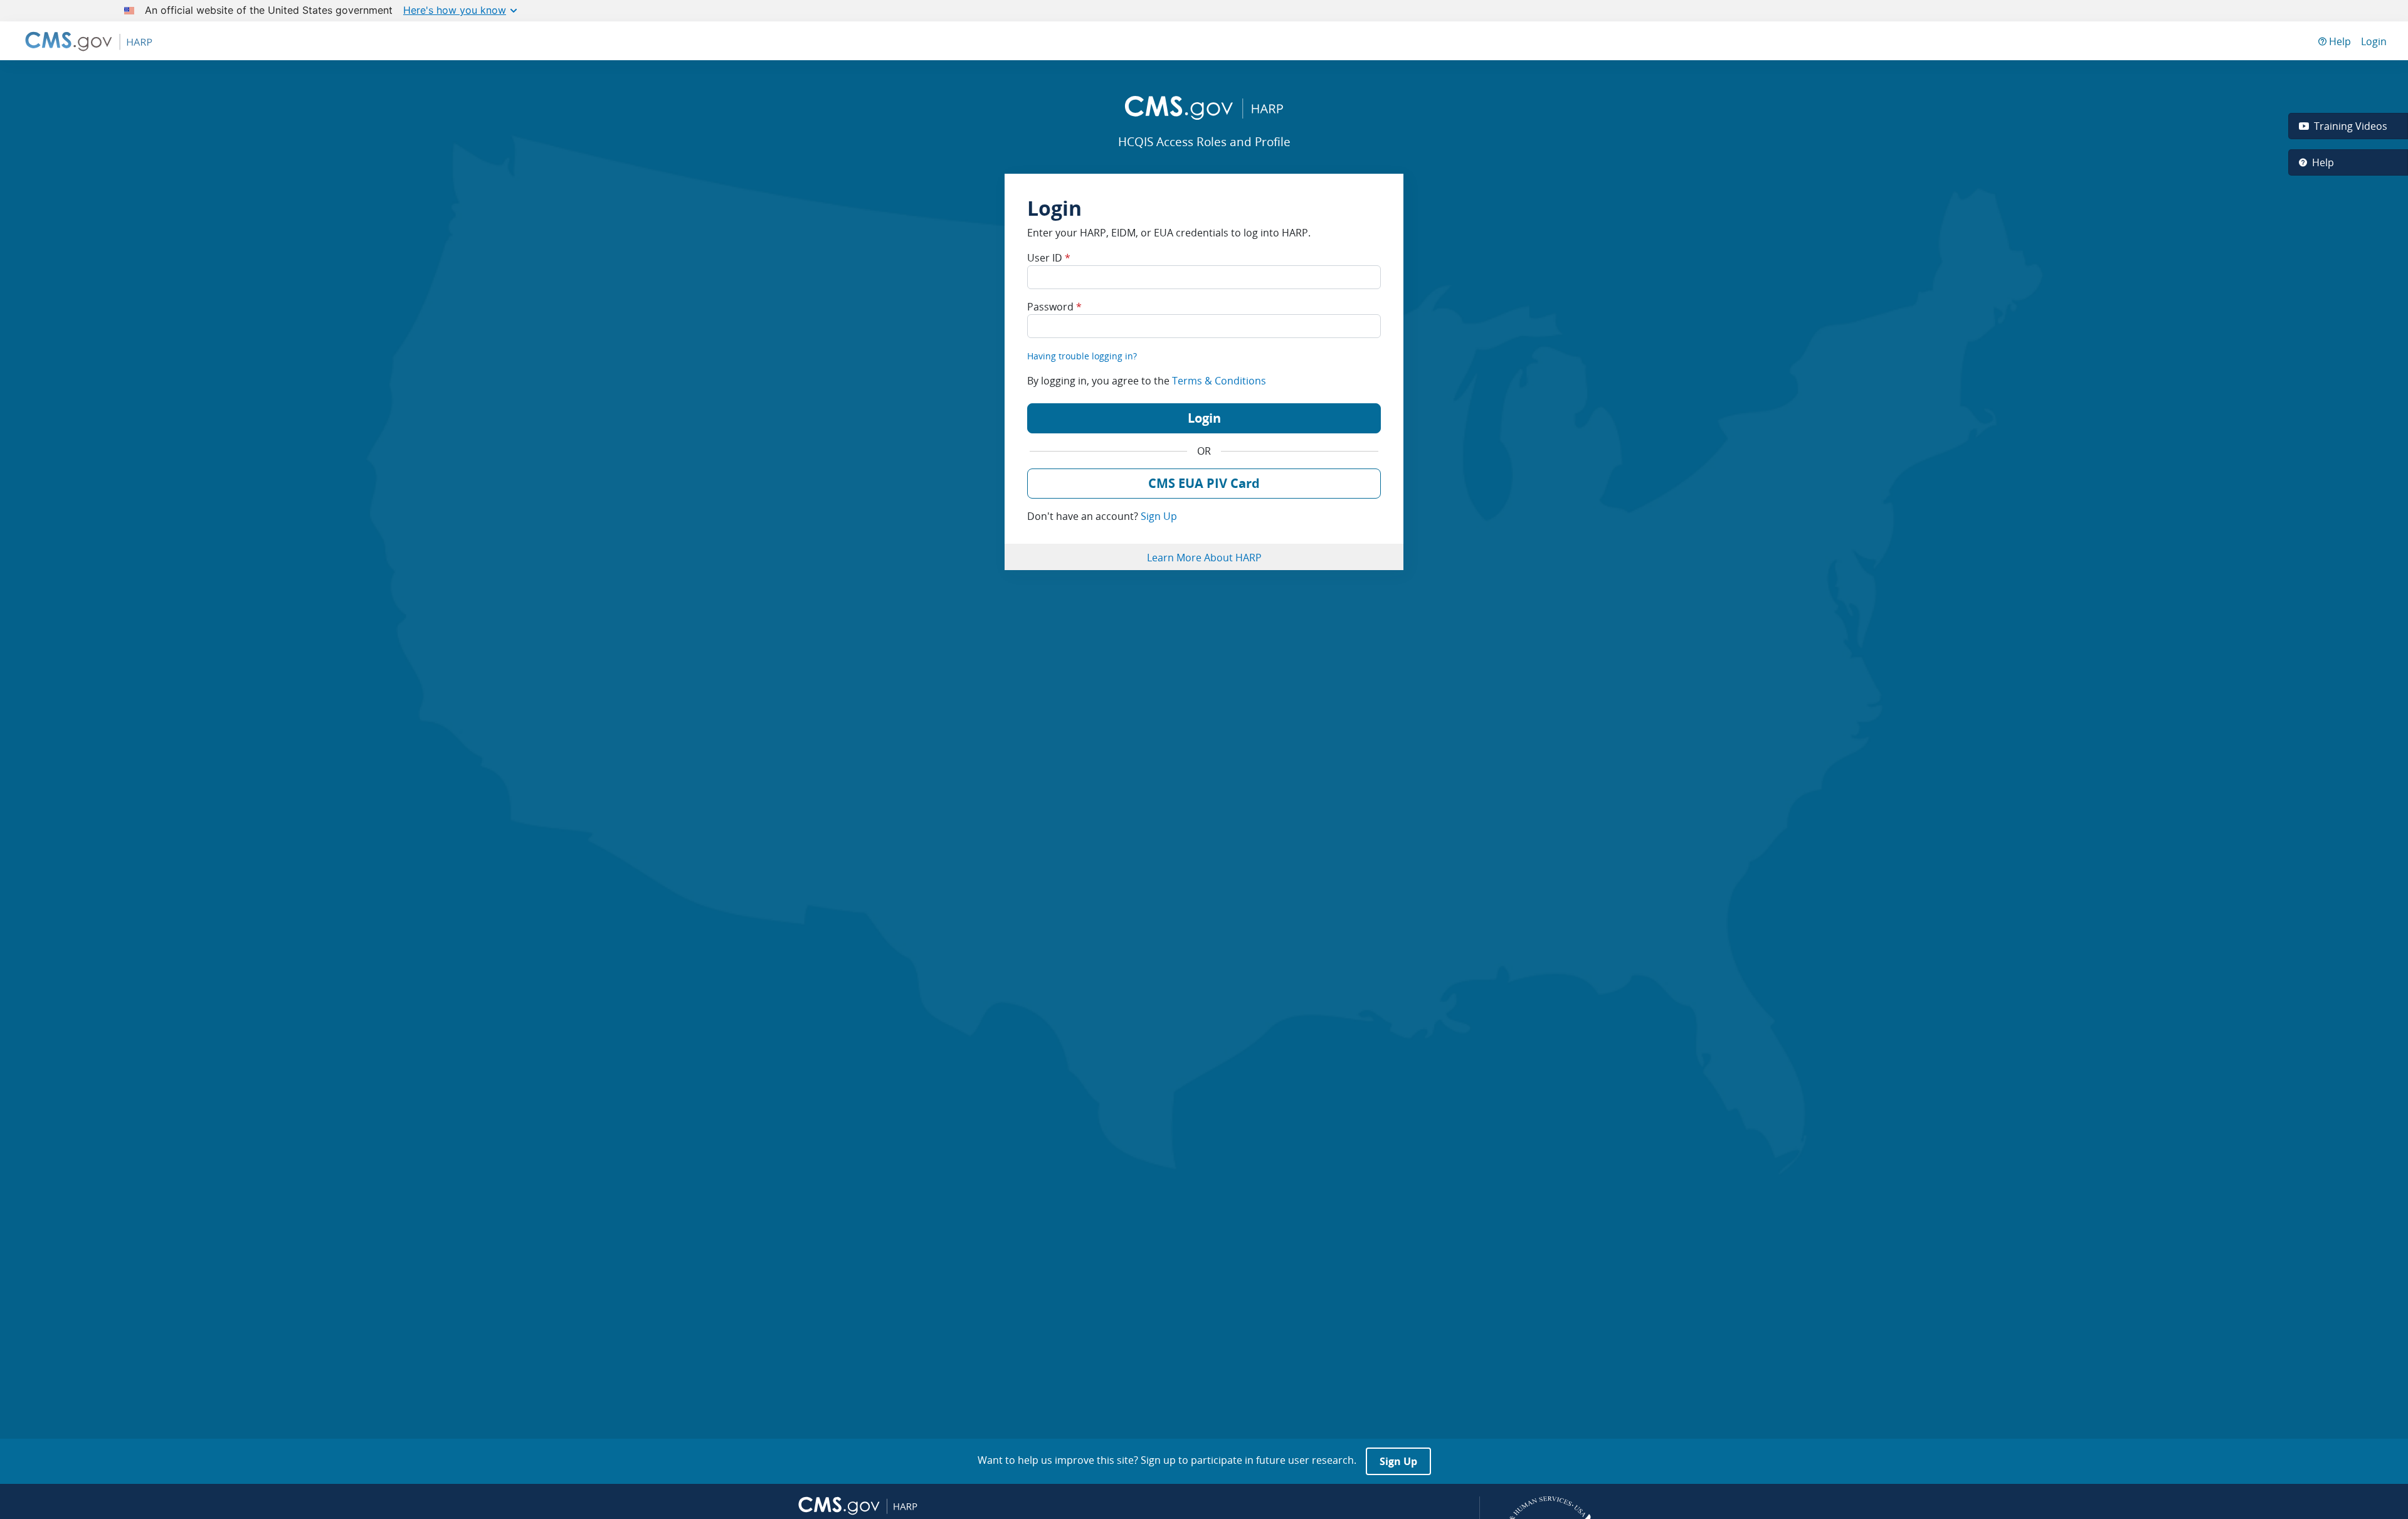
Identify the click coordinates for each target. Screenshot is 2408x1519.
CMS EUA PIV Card (1204, 483)
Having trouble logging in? (1082, 356)
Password (1054, 307)
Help (2339, 41)
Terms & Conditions (1219, 381)
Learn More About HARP (1204, 558)
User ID (1049, 258)
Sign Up (1159, 516)
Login (2374, 41)
